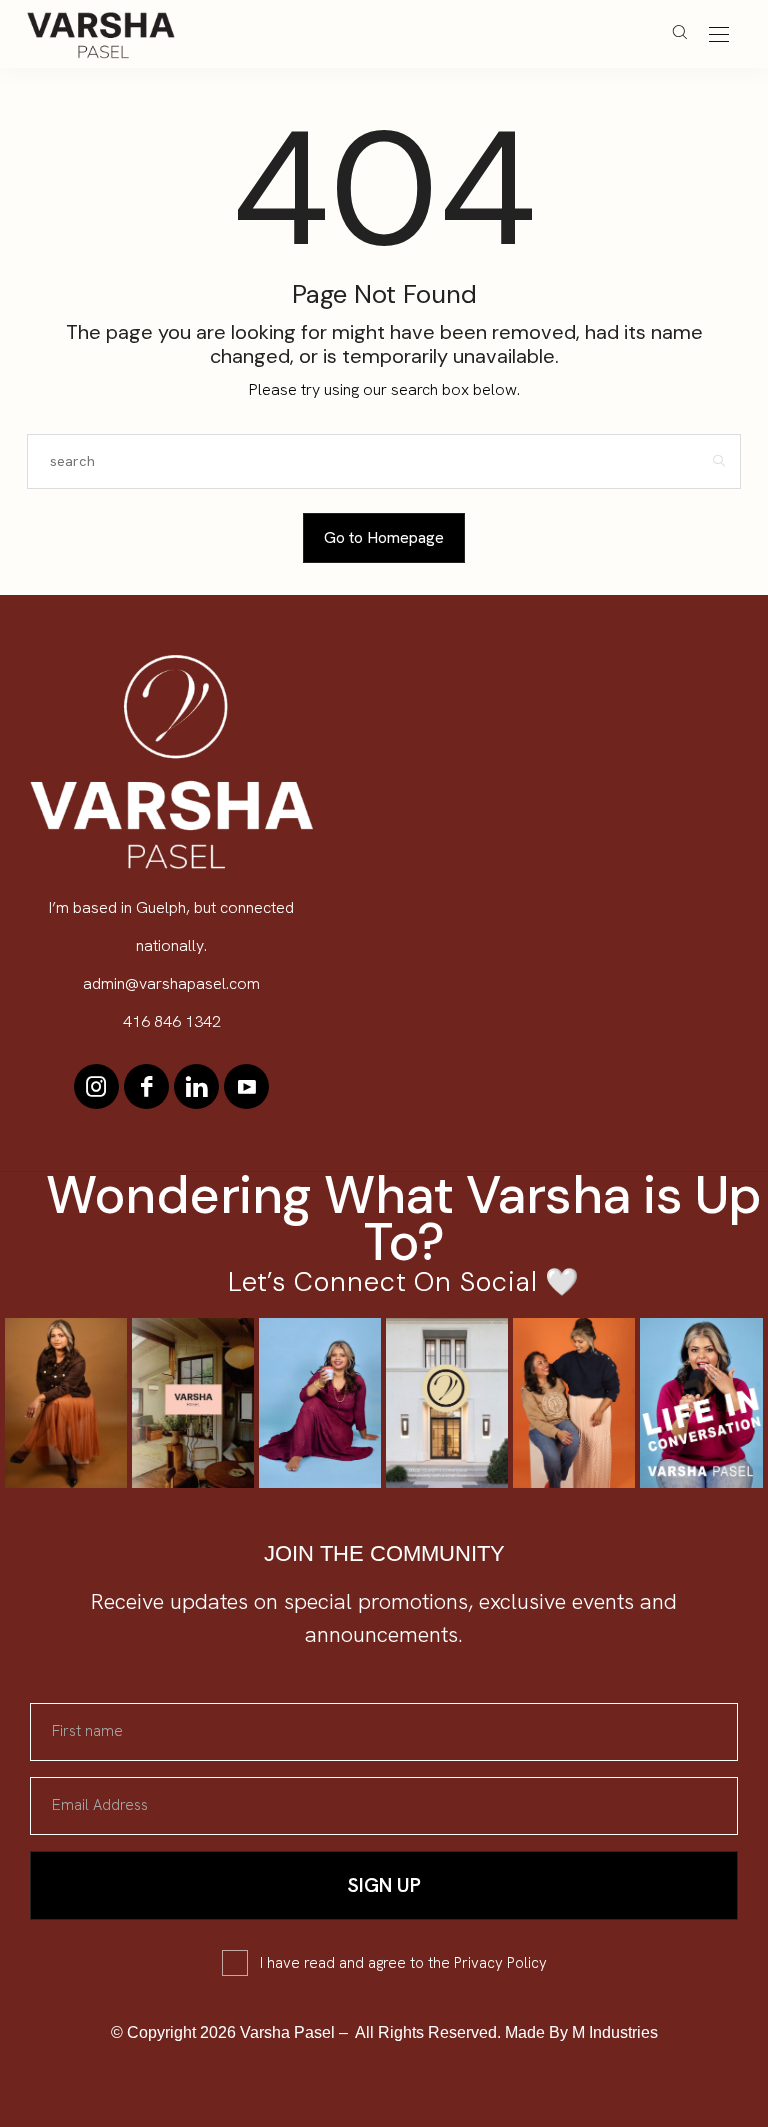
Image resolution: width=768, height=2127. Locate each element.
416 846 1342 (172, 1021)
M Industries (615, 2032)
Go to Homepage (384, 537)
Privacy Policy (500, 1963)
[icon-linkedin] (196, 1086)
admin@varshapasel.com (171, 983)
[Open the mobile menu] (719, 35)
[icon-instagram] (96, 1086)
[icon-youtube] (246, 1086)
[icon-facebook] (146, 1086)
